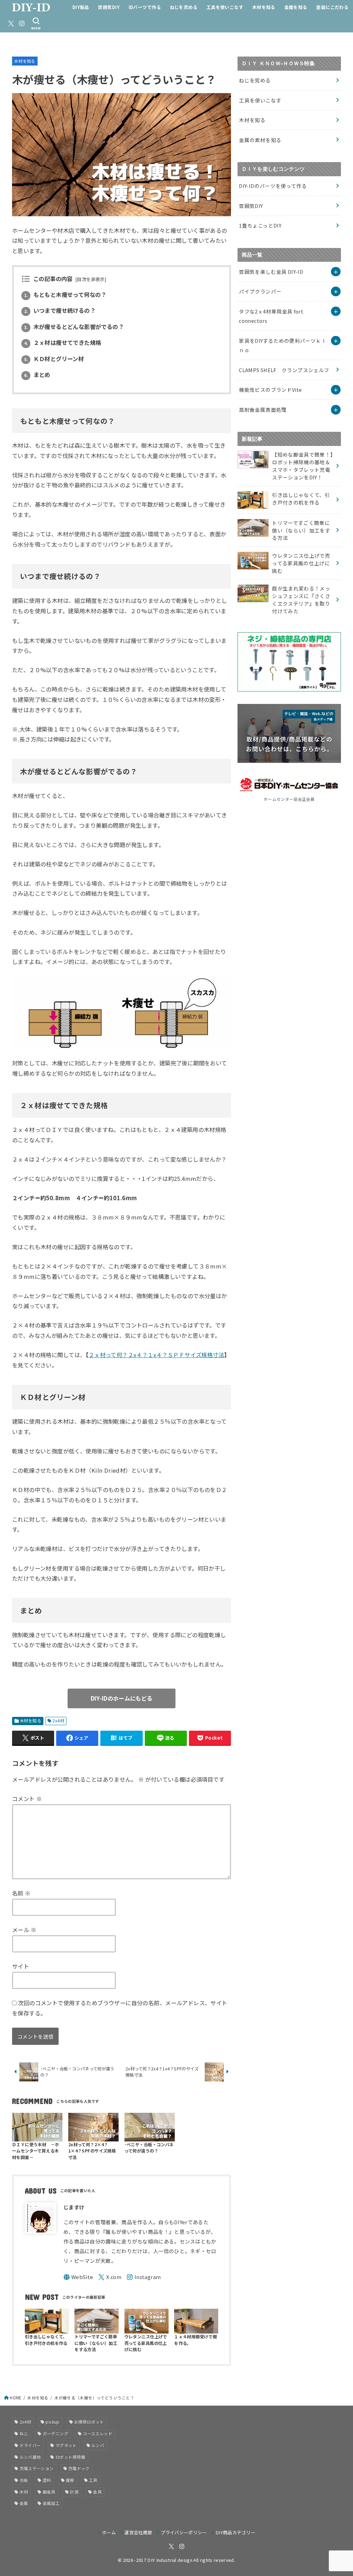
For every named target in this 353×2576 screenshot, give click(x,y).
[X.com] (11, 23)
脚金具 (49, 2492)
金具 (97, 2492)
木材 (24, 2492)
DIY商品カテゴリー (235, 2532)
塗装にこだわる (332, 7)
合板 (24, 2480)
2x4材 (58, 1721)
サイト (21, 1966)
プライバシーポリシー (184, 2532)
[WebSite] (78, 2277)
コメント (27, 1799)
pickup (52, 2422)
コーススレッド (98, 2433)
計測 (74, 2492)
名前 (21, 1893)
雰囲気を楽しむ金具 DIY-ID (271, 272)
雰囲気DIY (109, 7)
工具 (93, 2480)
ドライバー (30, 2445)
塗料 (47, 2480)
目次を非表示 (91, 279)
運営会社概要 (138, 2532)
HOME (16, 2398)
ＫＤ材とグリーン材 (54, 359)
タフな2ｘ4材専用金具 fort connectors (271, 316)
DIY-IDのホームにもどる (122, 1698)
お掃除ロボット (89, 2422)
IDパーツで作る (145, 7)
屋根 (70, 2480)
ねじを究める (184, 7)
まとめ (37, 375)
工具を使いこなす (225, 7)
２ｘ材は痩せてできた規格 (63, 342)
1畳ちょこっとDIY (260, 225)
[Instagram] (22, 23)
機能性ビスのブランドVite (270, 390)
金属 (24, 2503)
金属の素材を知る (260, 140)
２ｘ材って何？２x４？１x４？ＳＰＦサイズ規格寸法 (156, 1355)
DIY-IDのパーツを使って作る (273, 186)
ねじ (24, 2433)
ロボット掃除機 (70, 2457)
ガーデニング (56, 2433)
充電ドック (79, 2468)
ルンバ (98, 2445)
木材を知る (264, 7)
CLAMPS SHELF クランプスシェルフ (284, 370)
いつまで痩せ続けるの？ (60, 310)
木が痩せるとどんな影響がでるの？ (74, 327)
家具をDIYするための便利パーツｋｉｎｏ (283, 345)
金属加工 (51, 2503)
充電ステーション (37, 2468)
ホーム (109, 2532)
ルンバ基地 (30, 2457)
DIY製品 (81, 7)
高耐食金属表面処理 (263, 410)
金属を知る (296, 7)
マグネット (66, 2445)
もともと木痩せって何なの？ (65, 295)
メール (24, 1930)
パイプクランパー (260, 291)
